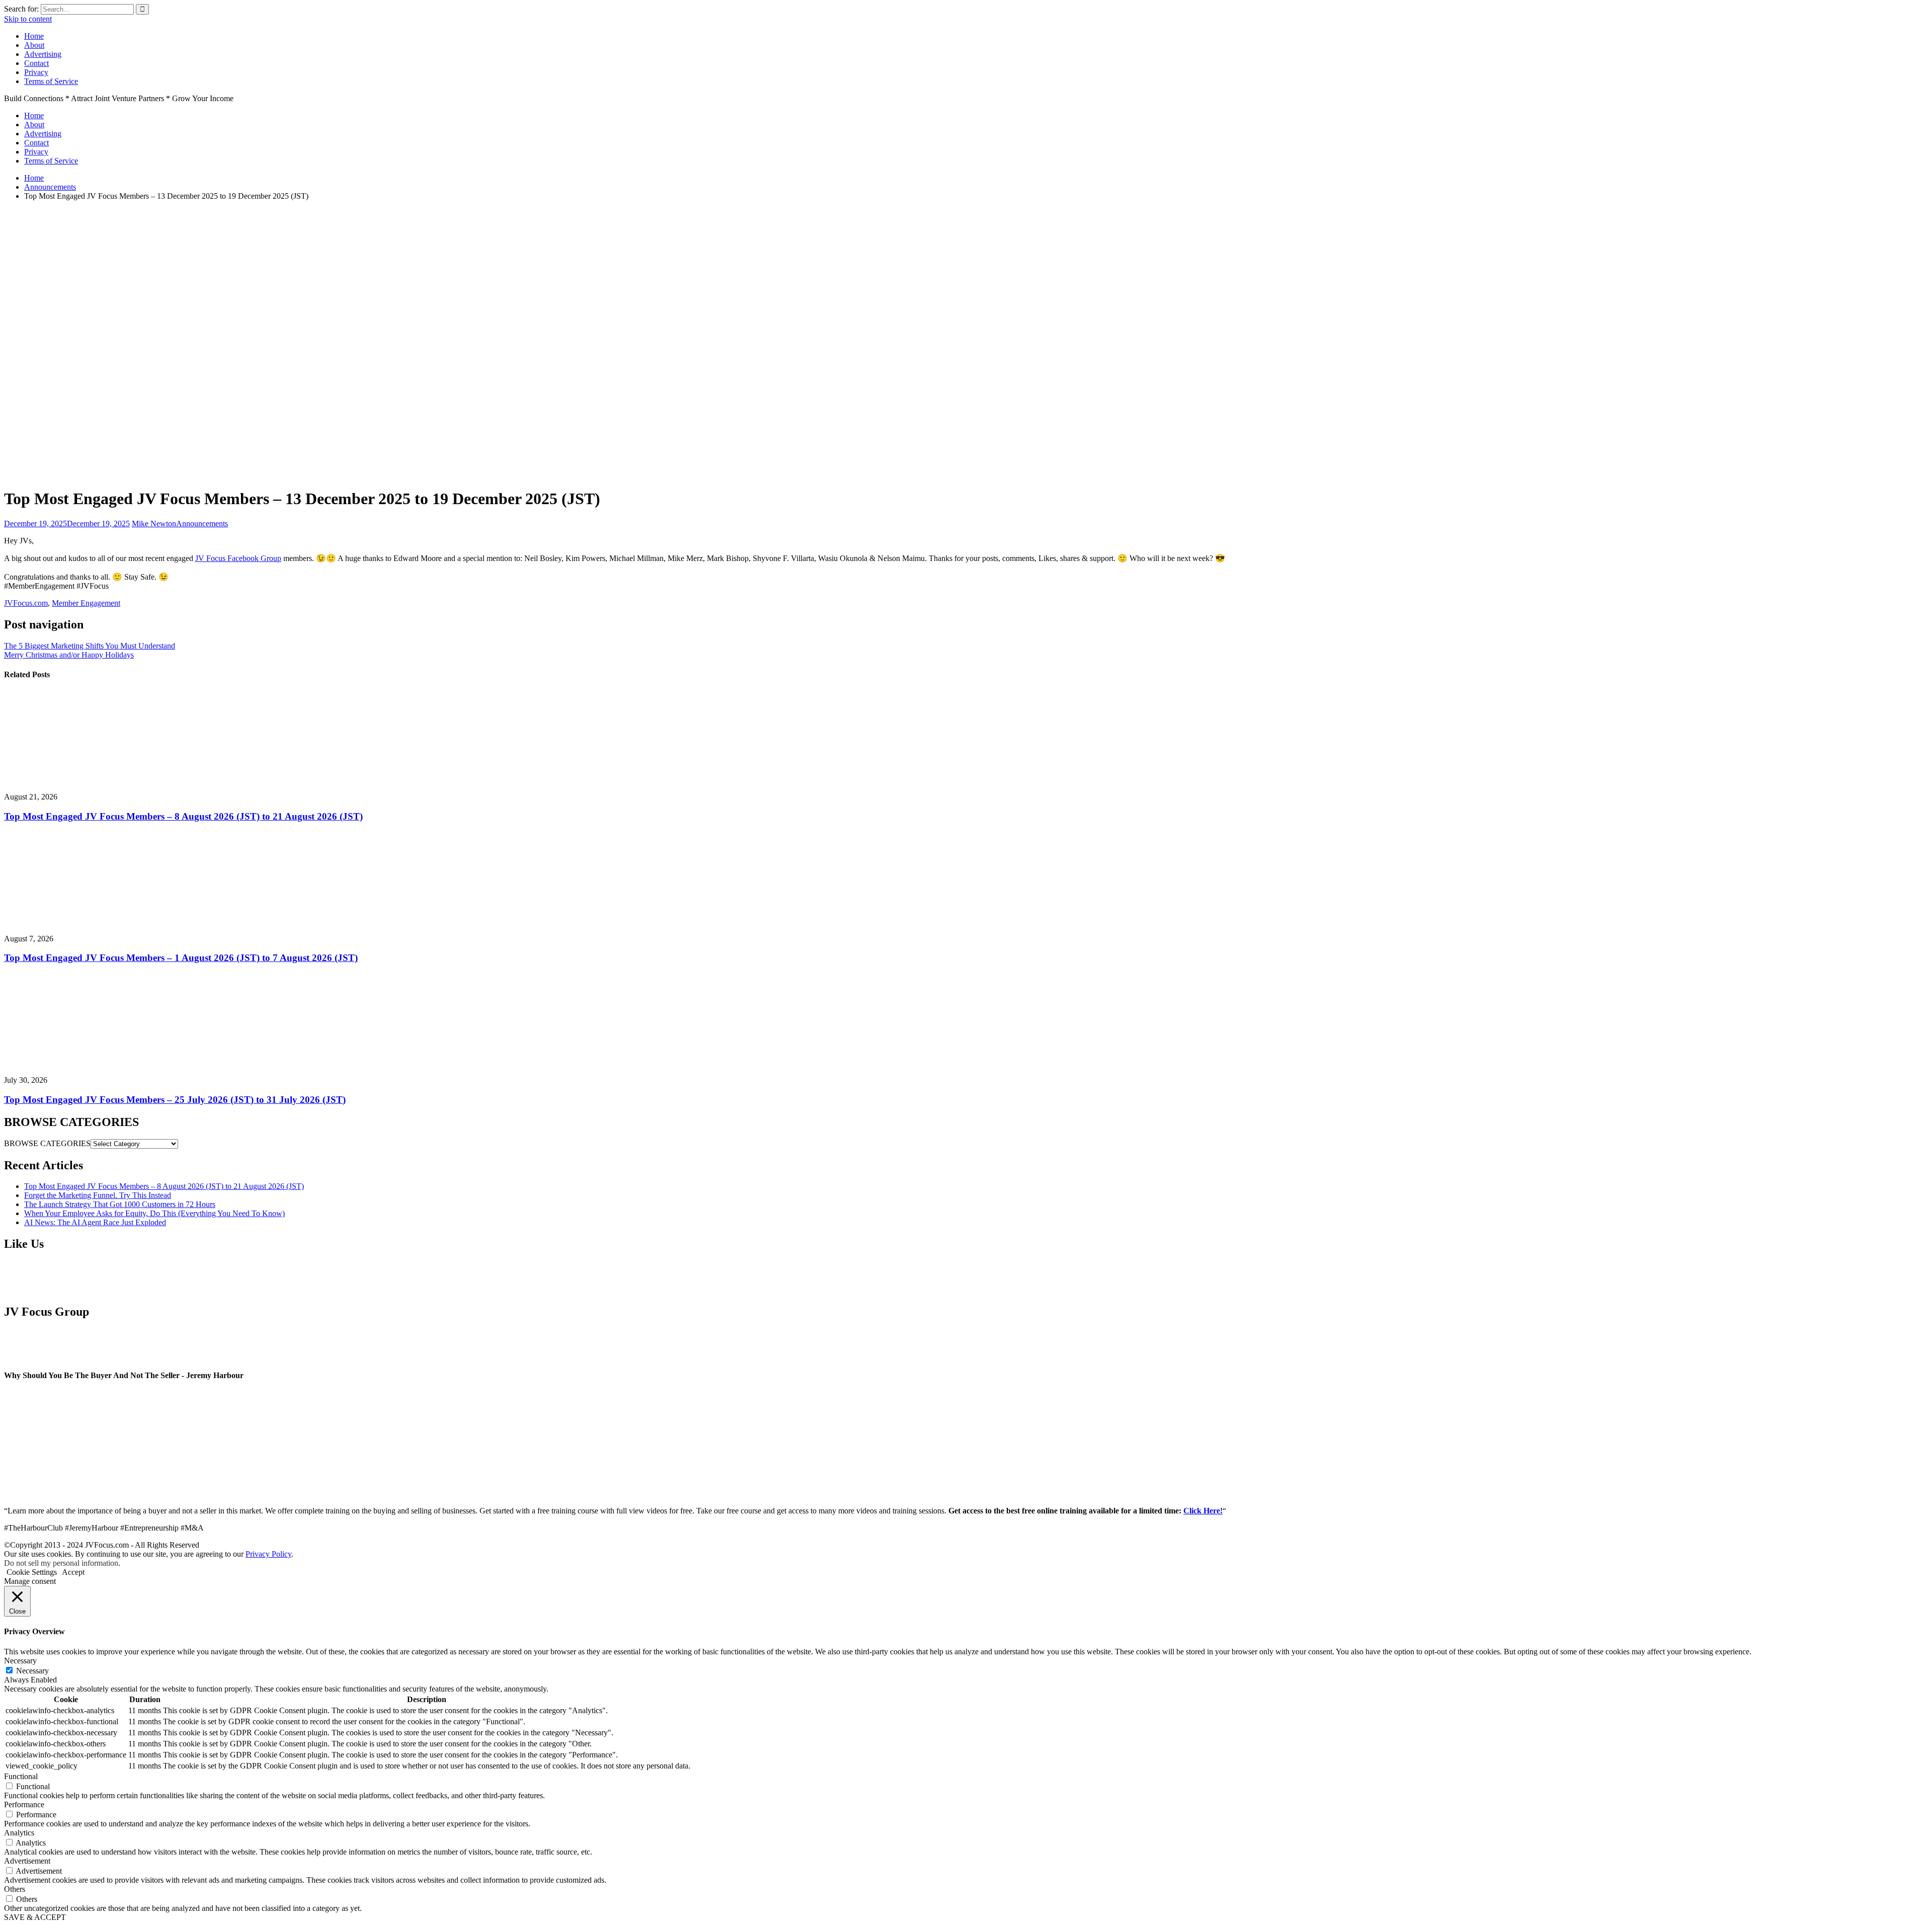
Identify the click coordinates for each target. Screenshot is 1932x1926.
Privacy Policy (268, 1554)
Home (34, 36)
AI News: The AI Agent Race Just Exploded (95, 1222)
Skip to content (28, 19)
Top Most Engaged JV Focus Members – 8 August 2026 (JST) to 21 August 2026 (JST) (183, 816)
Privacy (36, 72)
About (34, 45)
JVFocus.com (26, 603)
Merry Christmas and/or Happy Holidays (69, 655)
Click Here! (1203, 1511)
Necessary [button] (20, 1661)
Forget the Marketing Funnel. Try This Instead (98, 1195)
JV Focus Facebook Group (238, 558)
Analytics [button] (19, 1833)
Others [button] (15, 1889)
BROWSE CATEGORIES (47, 1143)
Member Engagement (86, 603)
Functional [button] (21, 1776)
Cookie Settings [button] (32, 1572)
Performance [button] (24, 1804)
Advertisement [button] (27, 1861)
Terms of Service (51, 81)
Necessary (32, 1671)
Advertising (43, 54)
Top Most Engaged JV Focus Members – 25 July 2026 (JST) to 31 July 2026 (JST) (175, 1100)
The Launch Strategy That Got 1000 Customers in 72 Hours (120, 1204)
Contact (36, 63)
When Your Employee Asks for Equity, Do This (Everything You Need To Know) (154, 1213)
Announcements (202, 524)
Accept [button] (73, 1572)
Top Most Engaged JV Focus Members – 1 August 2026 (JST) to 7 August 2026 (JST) (181, 958)
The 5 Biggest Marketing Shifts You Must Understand (90, 646)
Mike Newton (154, 524)
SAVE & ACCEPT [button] (35, 1917)
